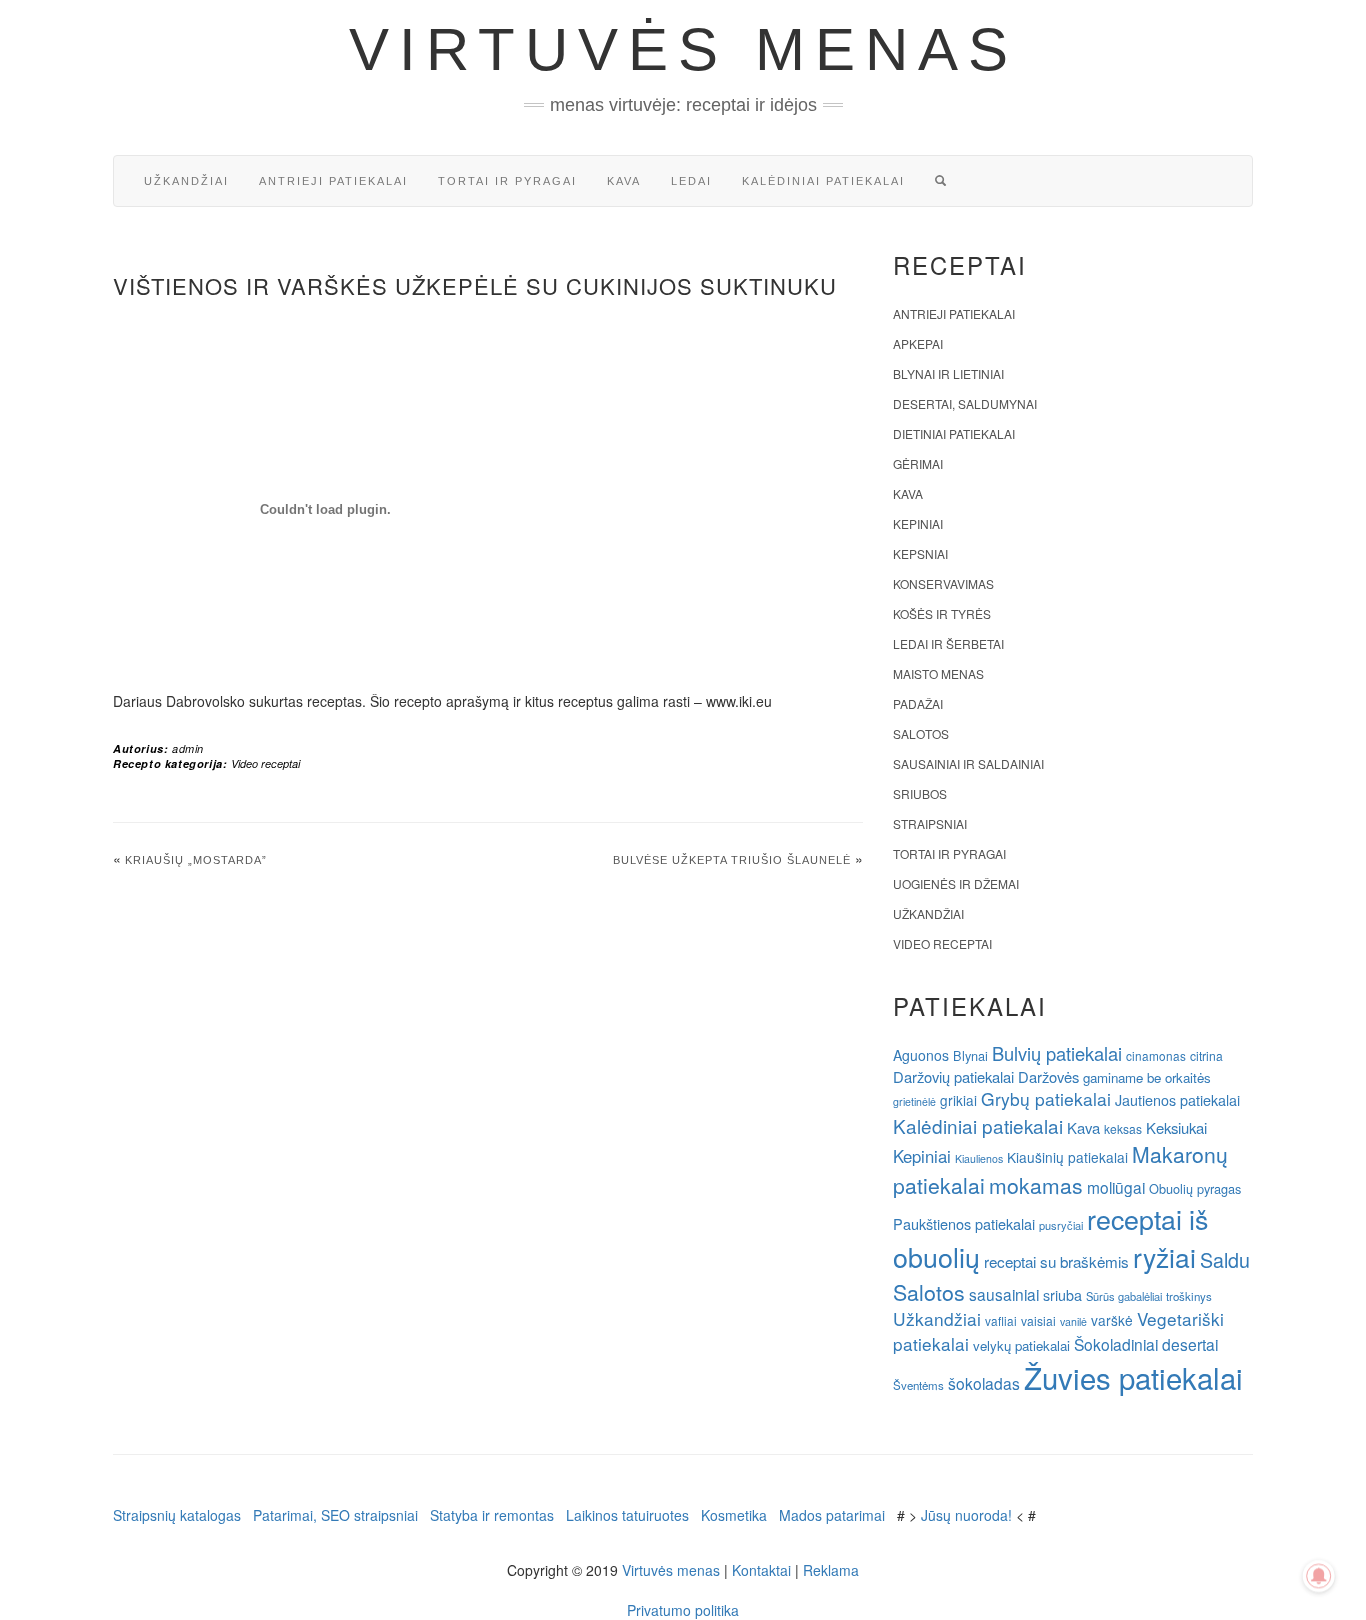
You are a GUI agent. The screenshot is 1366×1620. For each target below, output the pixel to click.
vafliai (1001, 1320)
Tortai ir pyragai (507, 181)
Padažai (918, 703)
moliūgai (1116, 1187)
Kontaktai (761, 1570)
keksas (1123, 1128)
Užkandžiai (186, 181)
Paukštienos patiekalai (964, 1223)
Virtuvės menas (683, 49)
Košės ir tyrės (942, 613)
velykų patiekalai (1021, 1345)
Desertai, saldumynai (965, 403)
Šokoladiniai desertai (1146, 1344)
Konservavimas (943, 583)
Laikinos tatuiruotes (627, 1515)
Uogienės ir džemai (956, 883)
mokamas (1036, 1185)
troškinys (1189, 1296)
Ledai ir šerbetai (948, 643)
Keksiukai (1176, 1127)
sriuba (1062, 1295)
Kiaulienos (979, 1158)
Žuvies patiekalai (1133, 1377)
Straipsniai (930, 823)
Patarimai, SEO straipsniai (335, 1515)
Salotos (921, 733)
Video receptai (265, 763)
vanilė (1073, 1321)
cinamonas (1156, 1055)
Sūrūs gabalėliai (1124, 1296)
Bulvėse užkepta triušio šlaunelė (732, 860)
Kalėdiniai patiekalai (823, 181)
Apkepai (918, 343)
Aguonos (921, 1055)
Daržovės (1048, 1076)
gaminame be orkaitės (1147, 1077)
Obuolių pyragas (1195, 1188)
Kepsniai (920, 553)
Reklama (831, 1570)
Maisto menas (938, 673)
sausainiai (1004, 1294)
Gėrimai (918, 463)
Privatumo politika (683, 1610)
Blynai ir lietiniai (948, 373)
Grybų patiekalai (1046, 1098)
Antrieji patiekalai (333, 181)
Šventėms (918, 1385)
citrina (1206, 1055)
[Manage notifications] (1319, 1576)
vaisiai (1038, 1320)
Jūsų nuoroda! (966, 1515)
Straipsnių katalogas (177, 1515)
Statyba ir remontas (492, 1515)
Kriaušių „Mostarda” (196, 860)
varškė (1112, 1320)
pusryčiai (1061, 1225)
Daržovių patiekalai (953, 1076)
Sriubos (920, 793)
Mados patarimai (832, 1515)
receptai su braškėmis (1056, 1261)
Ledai (691, 181)
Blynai (970, 1055)
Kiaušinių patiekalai (1067, 1157)
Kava (624, 181)
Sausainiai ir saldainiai (968, 763)
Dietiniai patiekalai (954, 433)
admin (188, 748)
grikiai (958, 1100)
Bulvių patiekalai (1057, 1053)
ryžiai (1164, 1257)
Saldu (1225, 1259)
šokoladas (984, 1383)
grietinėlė (914, 1101)
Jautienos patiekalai (1177, 1100)
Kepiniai (918, 523)
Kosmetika (734, 1515)
